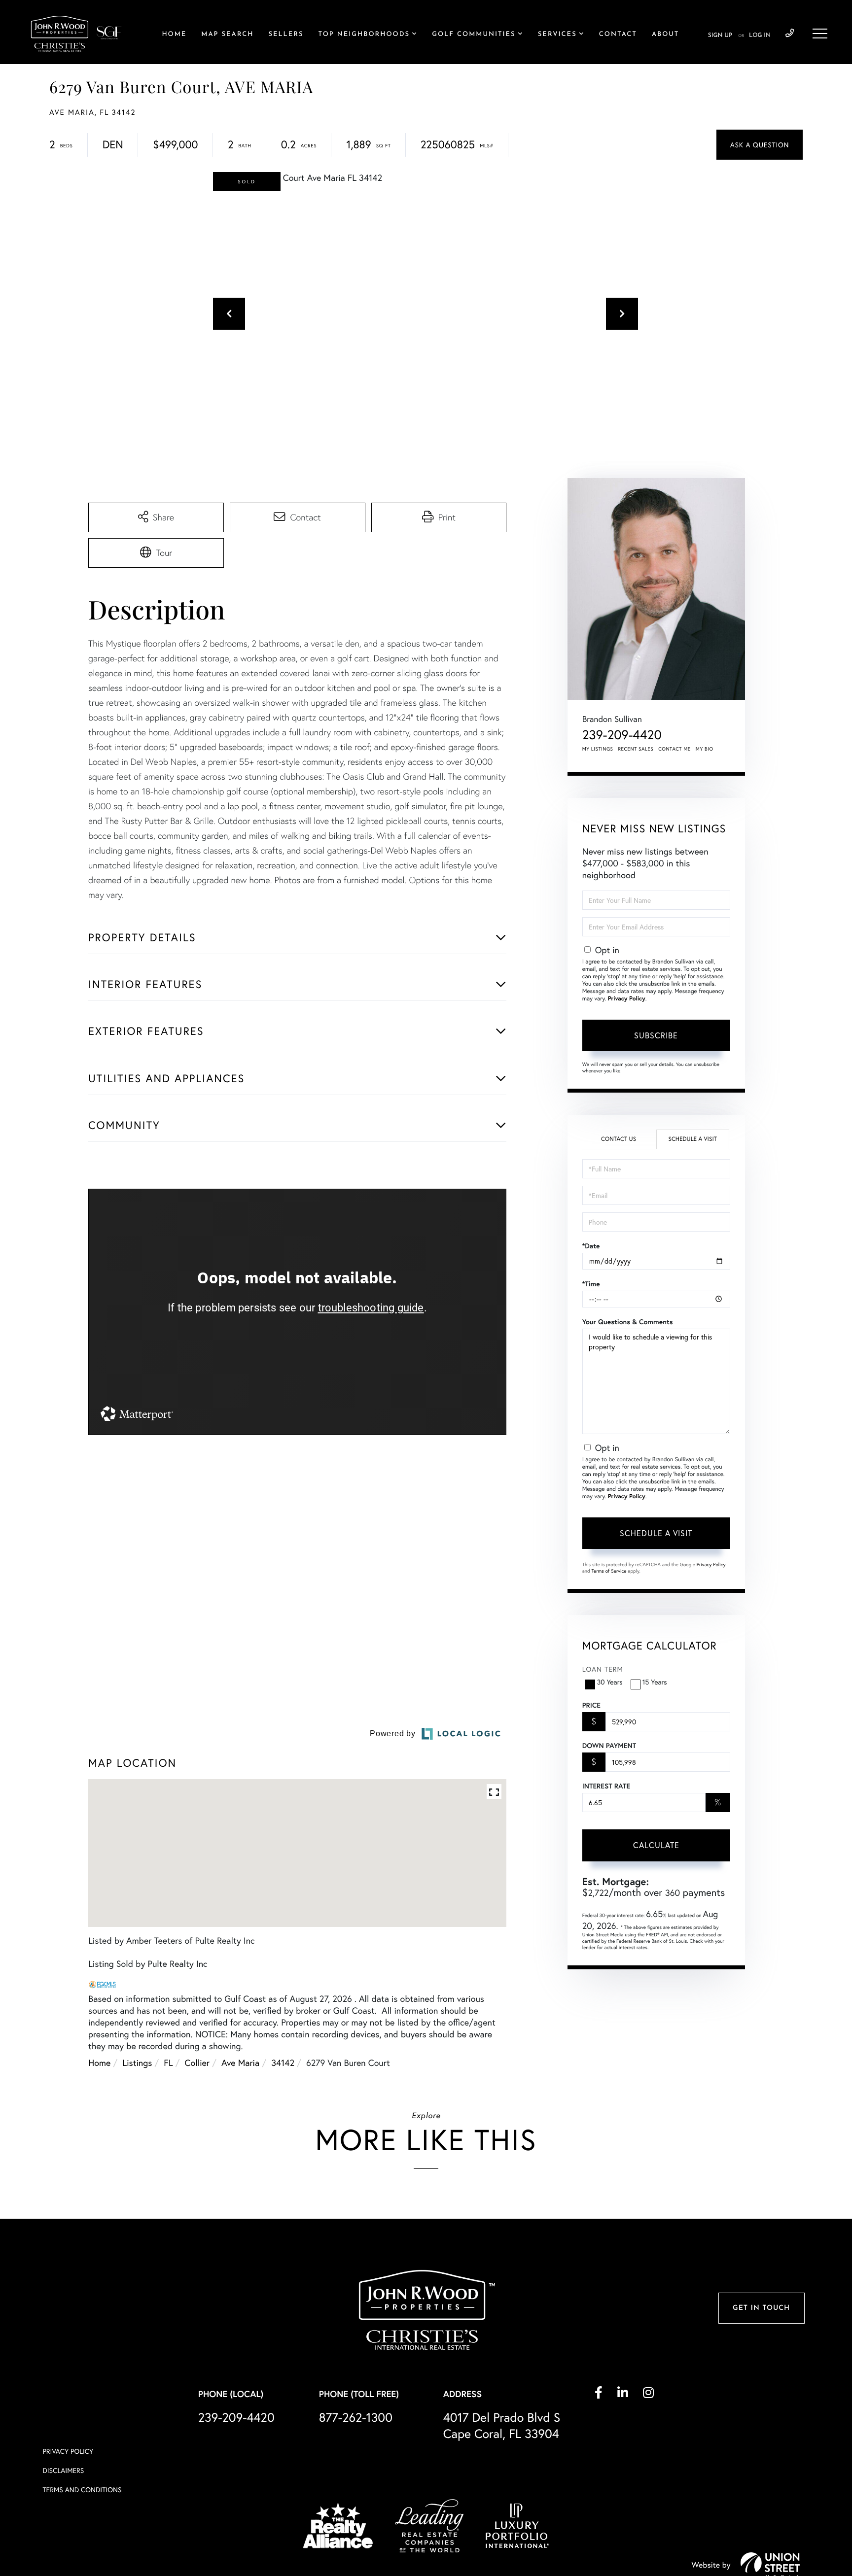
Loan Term (603, 1669)
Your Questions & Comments (628, 1322)
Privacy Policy (627, 999)
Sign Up (720, 35)
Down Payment (609, 1746)
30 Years (610, 1682)
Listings (137, 2161)
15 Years (655, 1682)
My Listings (598, 749)
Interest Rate (606, 1786)
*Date (591, 1246)
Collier (197, 2161)
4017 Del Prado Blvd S (502, 2524)
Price (591, 1705)
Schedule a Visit (692, 1139)
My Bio (705, 749)
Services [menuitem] (557, 35)
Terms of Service (609, 1571)
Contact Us (619, 1139)
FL (168, 2161)
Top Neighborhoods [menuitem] (364, 35)
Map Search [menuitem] (227, 35)
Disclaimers (63, 2569)
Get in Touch (761, 2407)
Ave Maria (240, 2161)
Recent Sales (636, 749)
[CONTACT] (760, 145)
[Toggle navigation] (820, 34)
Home (99, 2161)
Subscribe (656, 1035)
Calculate (656, 1845)
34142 (283, 2161)
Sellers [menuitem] (286, 35)
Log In (760, 35)
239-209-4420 (790, 34)
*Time (591, 1284)
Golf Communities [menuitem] (474, 35)
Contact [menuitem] (618, 35)
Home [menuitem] (174, 35)
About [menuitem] (665, 35)
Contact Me (674, 749)
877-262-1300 (356, 2516)
